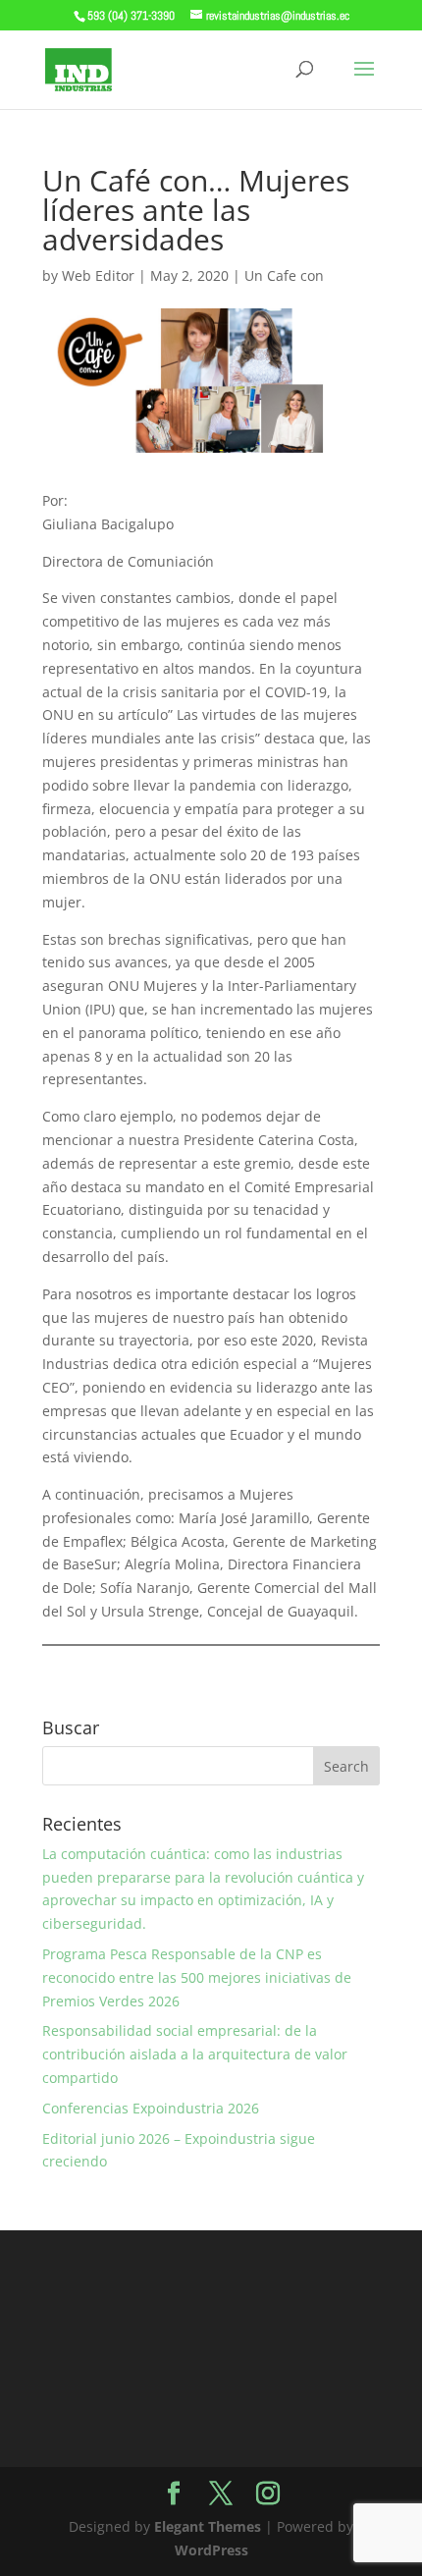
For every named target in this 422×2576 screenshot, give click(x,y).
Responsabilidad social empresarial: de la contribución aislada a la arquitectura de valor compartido (195, 2054)
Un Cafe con (284, 275)
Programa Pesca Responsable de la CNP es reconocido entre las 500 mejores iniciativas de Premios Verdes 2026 (197, 1977)
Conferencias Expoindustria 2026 (151, 2108)
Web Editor (98, 275)
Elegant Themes (208, 2526)
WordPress (211, 2550)
